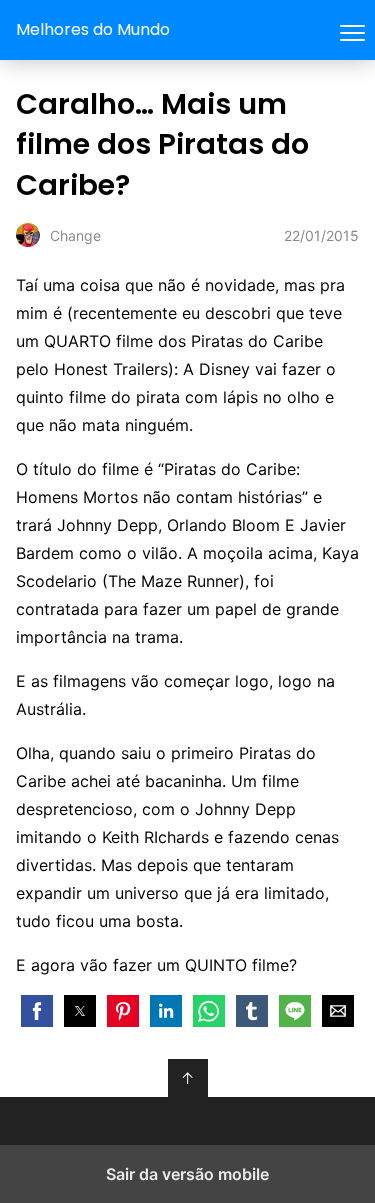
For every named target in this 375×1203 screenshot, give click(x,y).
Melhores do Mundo (93, 29)
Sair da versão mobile (187, 1174)
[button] (37, 1011)
